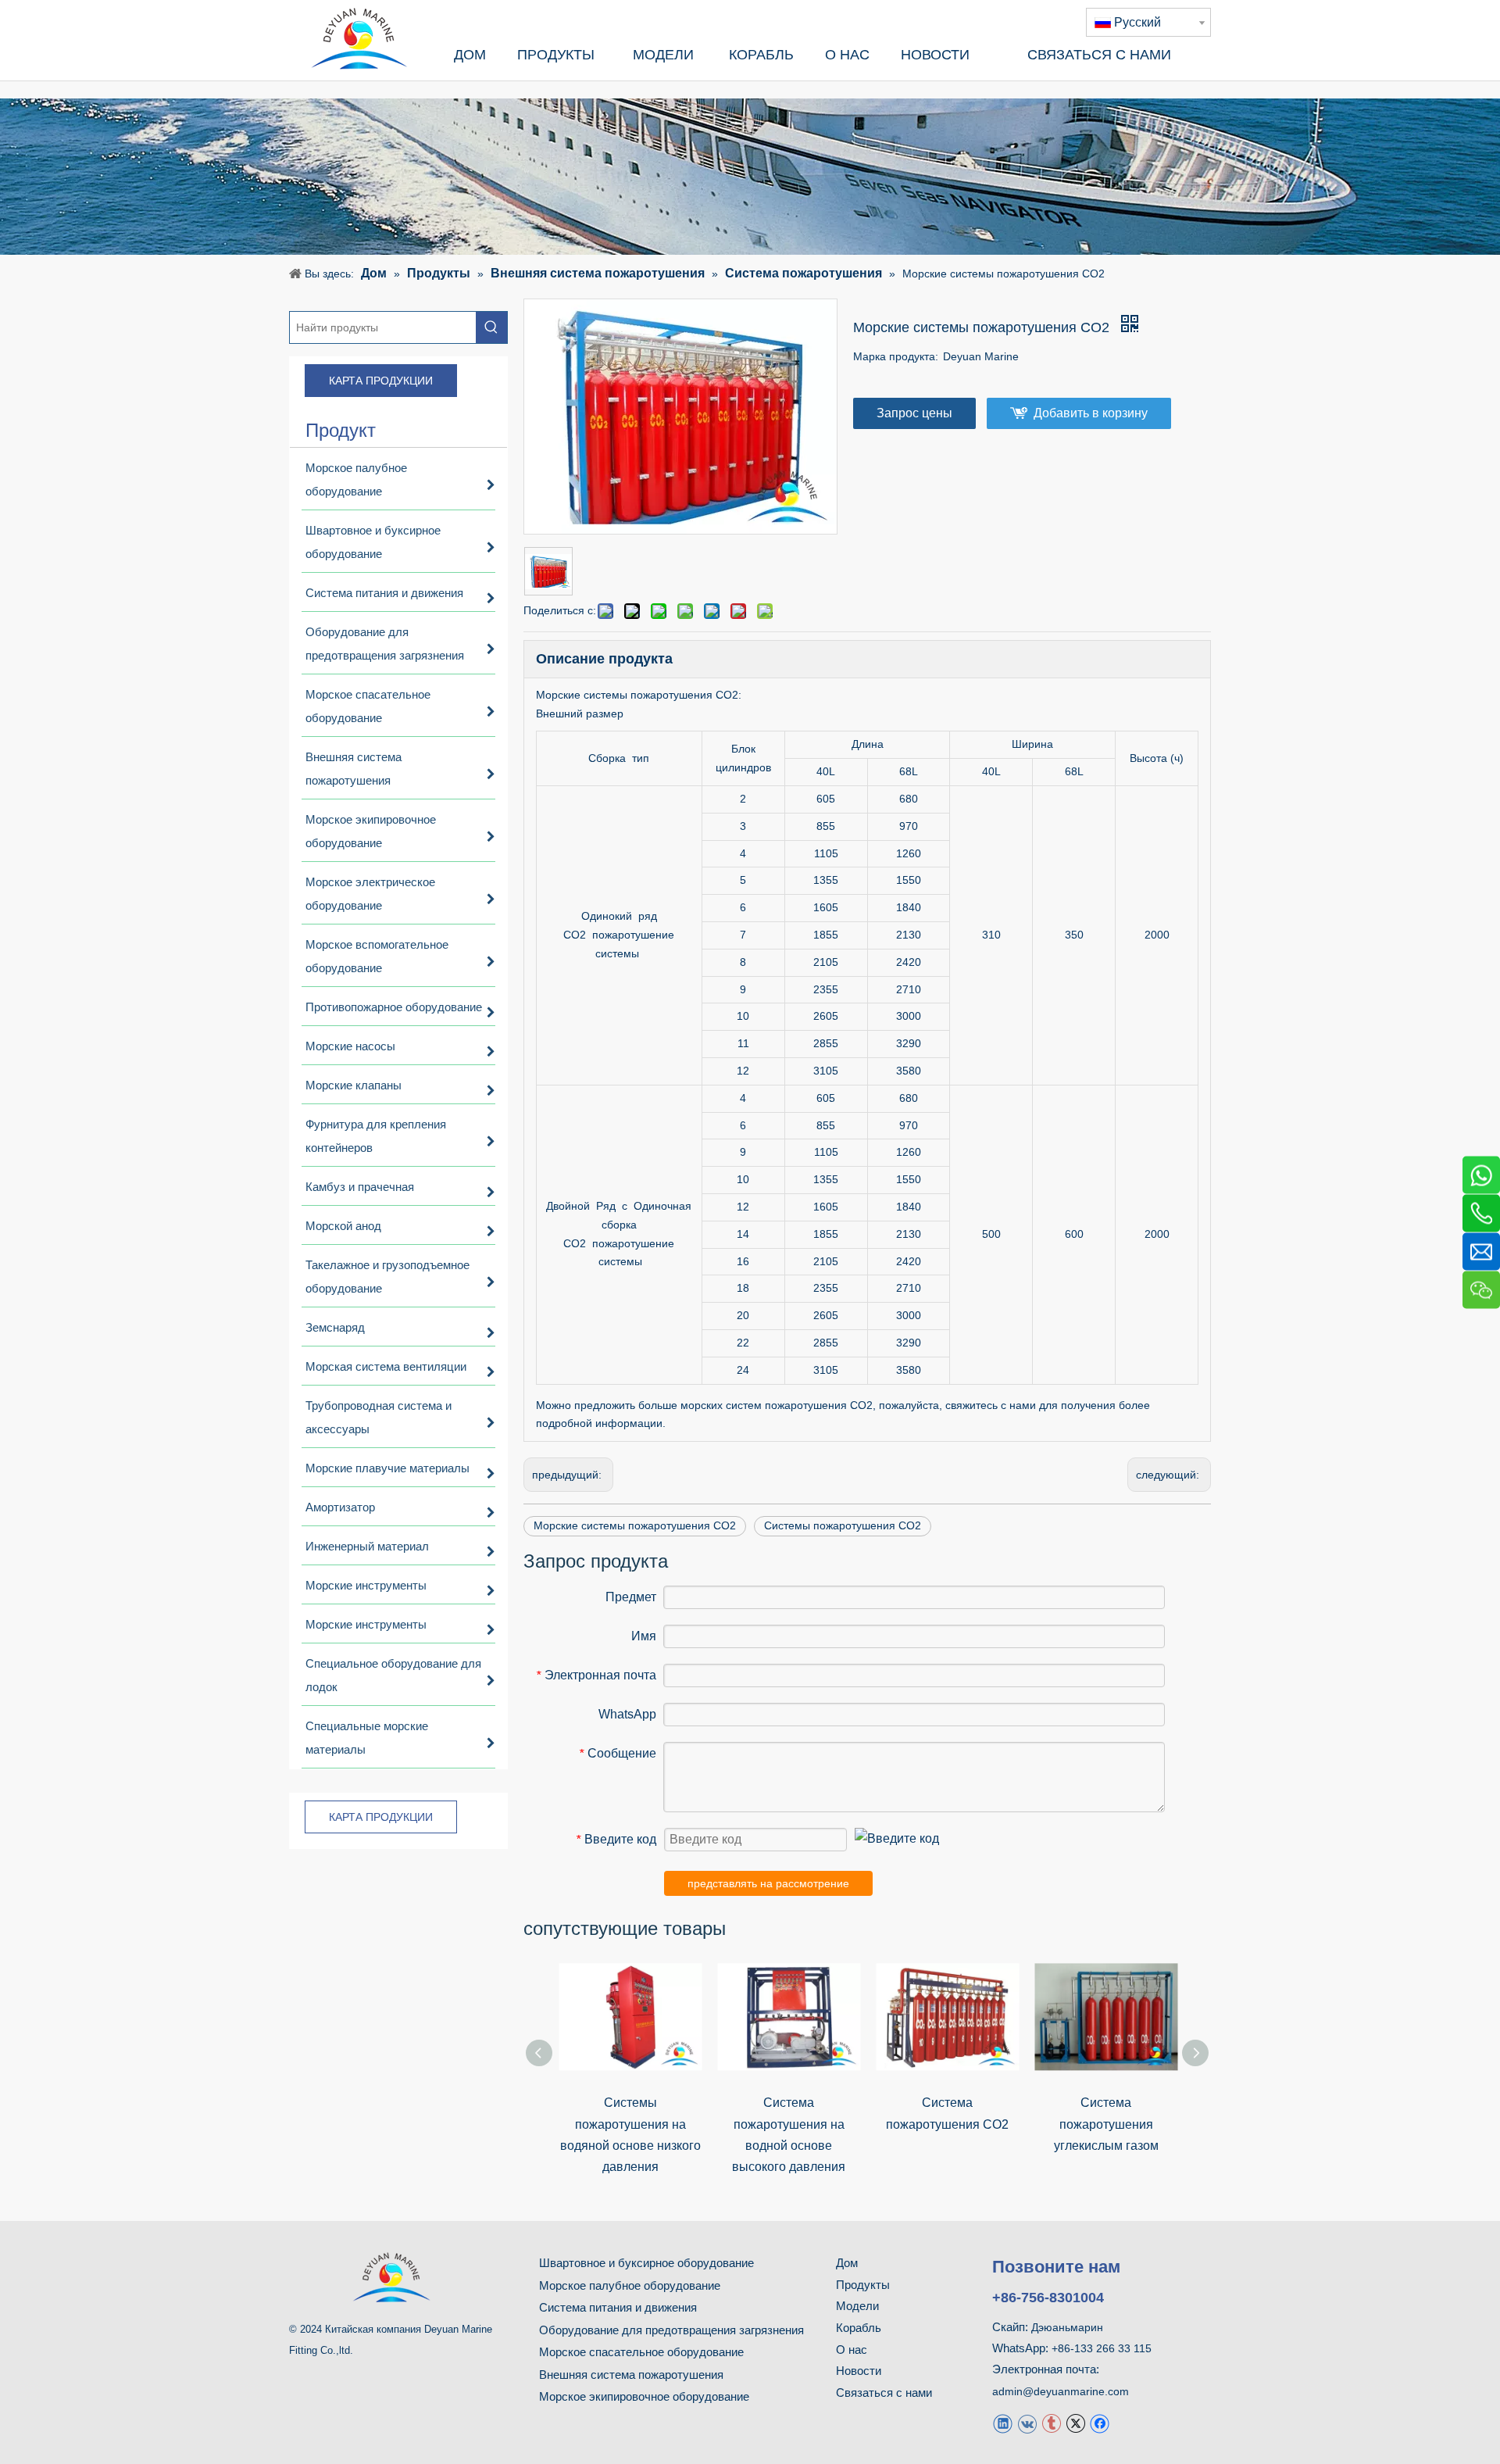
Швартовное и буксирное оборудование (646, 2263)
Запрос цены (914, 413)
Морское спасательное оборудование (641, 2352)
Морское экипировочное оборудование (644, 2396)
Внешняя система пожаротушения (631, 2375)
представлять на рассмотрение (768, 1883)
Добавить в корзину (1091, 413)
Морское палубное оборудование (630, 2285)
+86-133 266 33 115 (1102, 2348)
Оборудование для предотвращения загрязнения (671, 2330)
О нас (852, 2350)
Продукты (863, 2285)
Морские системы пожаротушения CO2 (635, 1525)
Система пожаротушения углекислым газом (1106, 2124)
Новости (859, 2371)
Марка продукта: (896, 356)
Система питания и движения (618, 2307)
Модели (857, 2306)
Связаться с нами (884, 2392)
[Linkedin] (1003, 2423)
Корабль (859, 2328)
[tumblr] (1051, 2423)
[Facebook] (1100, 2423)
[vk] (1027, 2423)
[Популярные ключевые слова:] (491, 327)
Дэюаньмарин (1067, 2327)
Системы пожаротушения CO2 (843, 1525)
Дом (847, 2263)
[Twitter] (1075, 2423)
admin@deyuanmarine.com (1061, 2391)
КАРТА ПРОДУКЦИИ (381, 381)
